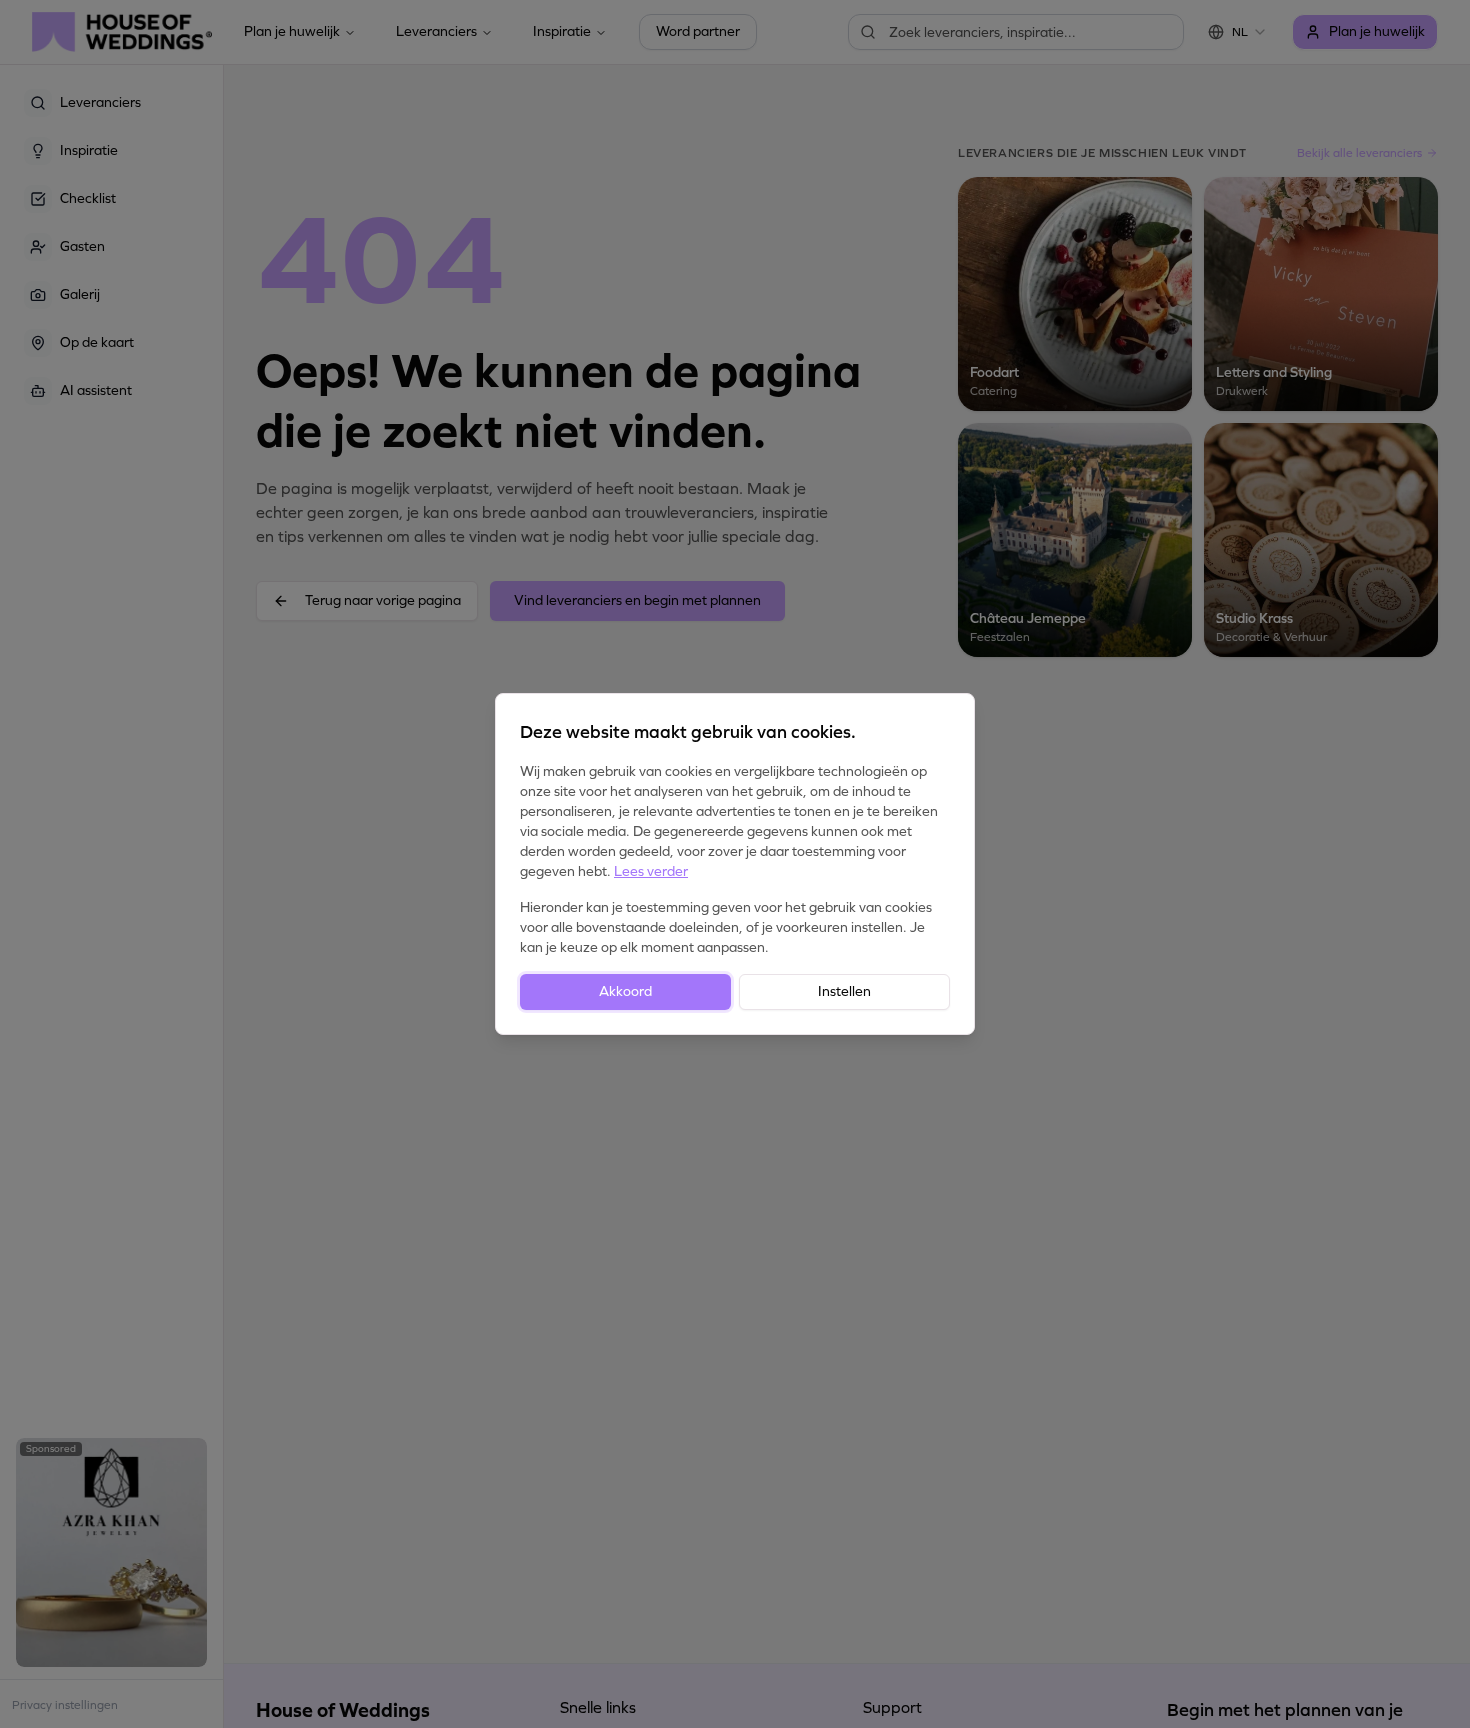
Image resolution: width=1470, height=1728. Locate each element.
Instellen (844, 991)
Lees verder (651, 871)
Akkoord (625, 991)
